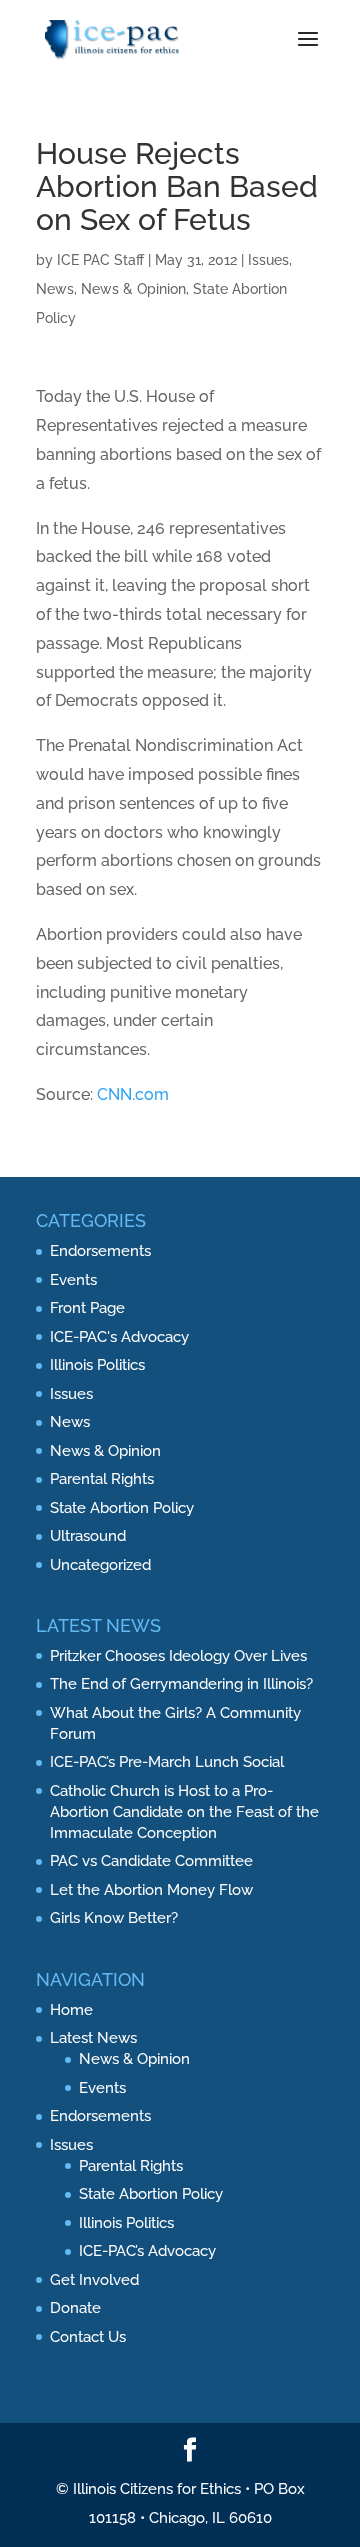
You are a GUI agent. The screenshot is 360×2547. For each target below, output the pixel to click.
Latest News (93, 2038)
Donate (75, 2308)
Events (73, 1280)
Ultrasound (88, 1536)
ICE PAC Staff (100, 260)
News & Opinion (133, 289)
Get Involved (94, 2280)
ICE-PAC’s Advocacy (147, 2251)
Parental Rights (102, 1479)
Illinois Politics (97, 1365)
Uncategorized (100, 1565)
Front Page (87, 1308)
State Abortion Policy (122, 1508)
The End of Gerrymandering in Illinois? (181, 1684)
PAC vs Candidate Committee (151, 1861)
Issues (268, 260)
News (55, 289)
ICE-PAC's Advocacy (119, 1337)
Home (71, 2010)
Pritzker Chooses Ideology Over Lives (178, 1656)
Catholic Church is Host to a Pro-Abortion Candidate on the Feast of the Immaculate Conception (184, 1812)
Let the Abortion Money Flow (151, 1890)
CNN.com (133, 1094)
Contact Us (88, 2337)
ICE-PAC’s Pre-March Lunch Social (167, 1762)
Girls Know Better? (114, 1918)
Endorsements (100, 1251)
